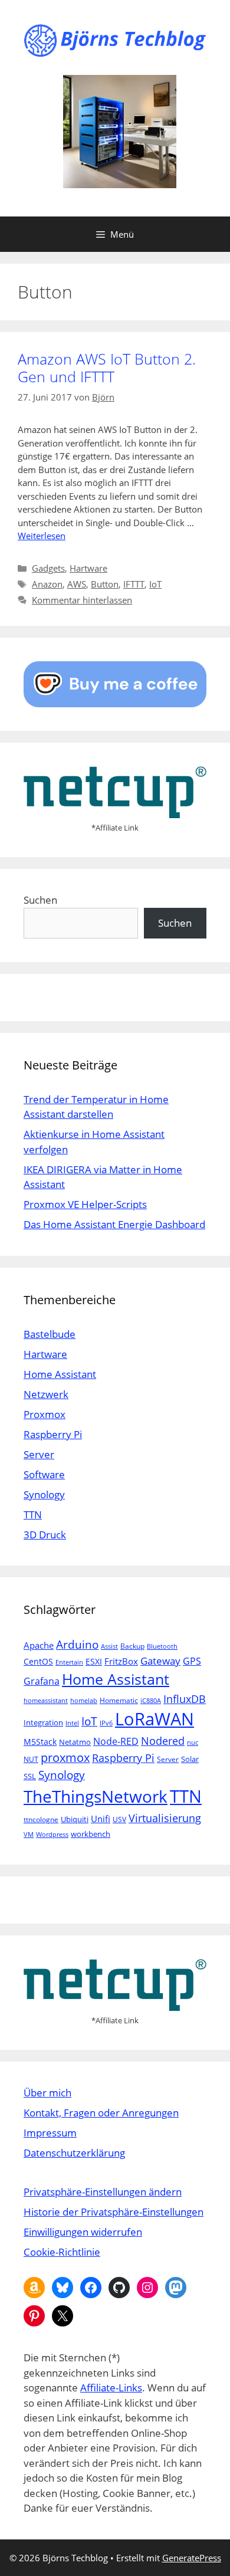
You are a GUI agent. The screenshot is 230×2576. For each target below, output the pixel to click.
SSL (30, 1776)
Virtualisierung (165, 1818)
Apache (39, 1645)
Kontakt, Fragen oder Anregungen (101, 2113)
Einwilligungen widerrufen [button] (83, 2232)
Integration (43, 1722)
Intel (72, 1723)
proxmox (65, 1758)
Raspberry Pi (53, 1434)
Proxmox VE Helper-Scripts (85, 1204)
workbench (91, 1834)
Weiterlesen (42, 536)
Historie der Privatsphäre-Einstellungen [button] (114, 2212)
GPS (192, 1661)
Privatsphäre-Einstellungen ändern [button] (103, 2192)
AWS (77, 584)
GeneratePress (192, 2558)
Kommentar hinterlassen (82, 600)
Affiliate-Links (111, 2388)
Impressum (50, 2133)
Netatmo (75, 1742)
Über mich (47, 2093)
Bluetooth (162, 1646)
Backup (132, 1646)
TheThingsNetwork (96, 1796)
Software (44, 1474)
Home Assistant (60, 1374)
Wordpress (52, 1835)
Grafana (42, 1681)
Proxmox (45, 1414)
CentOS (38, 1661)
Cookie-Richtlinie (62, 2252)
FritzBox (121, 1661)
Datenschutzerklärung (74, 2153)
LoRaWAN (155, 1719)
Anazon (47, 584)
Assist (109, 1646)
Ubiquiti (75, 1819)
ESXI (94, 1661)
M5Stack (40, 1742)
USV (119, 1819)
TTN (33, 1515)
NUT (31, 1759)
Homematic (119, 1700)
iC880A (151, 1701)
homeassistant (46, 1701)
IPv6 (106, 1723)
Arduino (77, 1645)
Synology (44, 1494)
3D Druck (45, 1535)
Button (105, 584)
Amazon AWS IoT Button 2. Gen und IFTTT (107, 367)
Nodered (163, 1740)
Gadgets (48, 568)
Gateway (160, 1661)
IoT (155, 584)
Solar (190, 1759)
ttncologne (41, 1819)
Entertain (69, 1662)
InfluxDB (185, 1699)
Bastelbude (50, 1334)
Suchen (40, 900)
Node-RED (116, 1741)
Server (39, 1454)
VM (29, 1835)
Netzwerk (46, 1394)
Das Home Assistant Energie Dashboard (114, 1224)
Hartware (88, 568)
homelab (84, 1701)
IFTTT (134, 584)
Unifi (101, 1819)
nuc (193, 1743)
